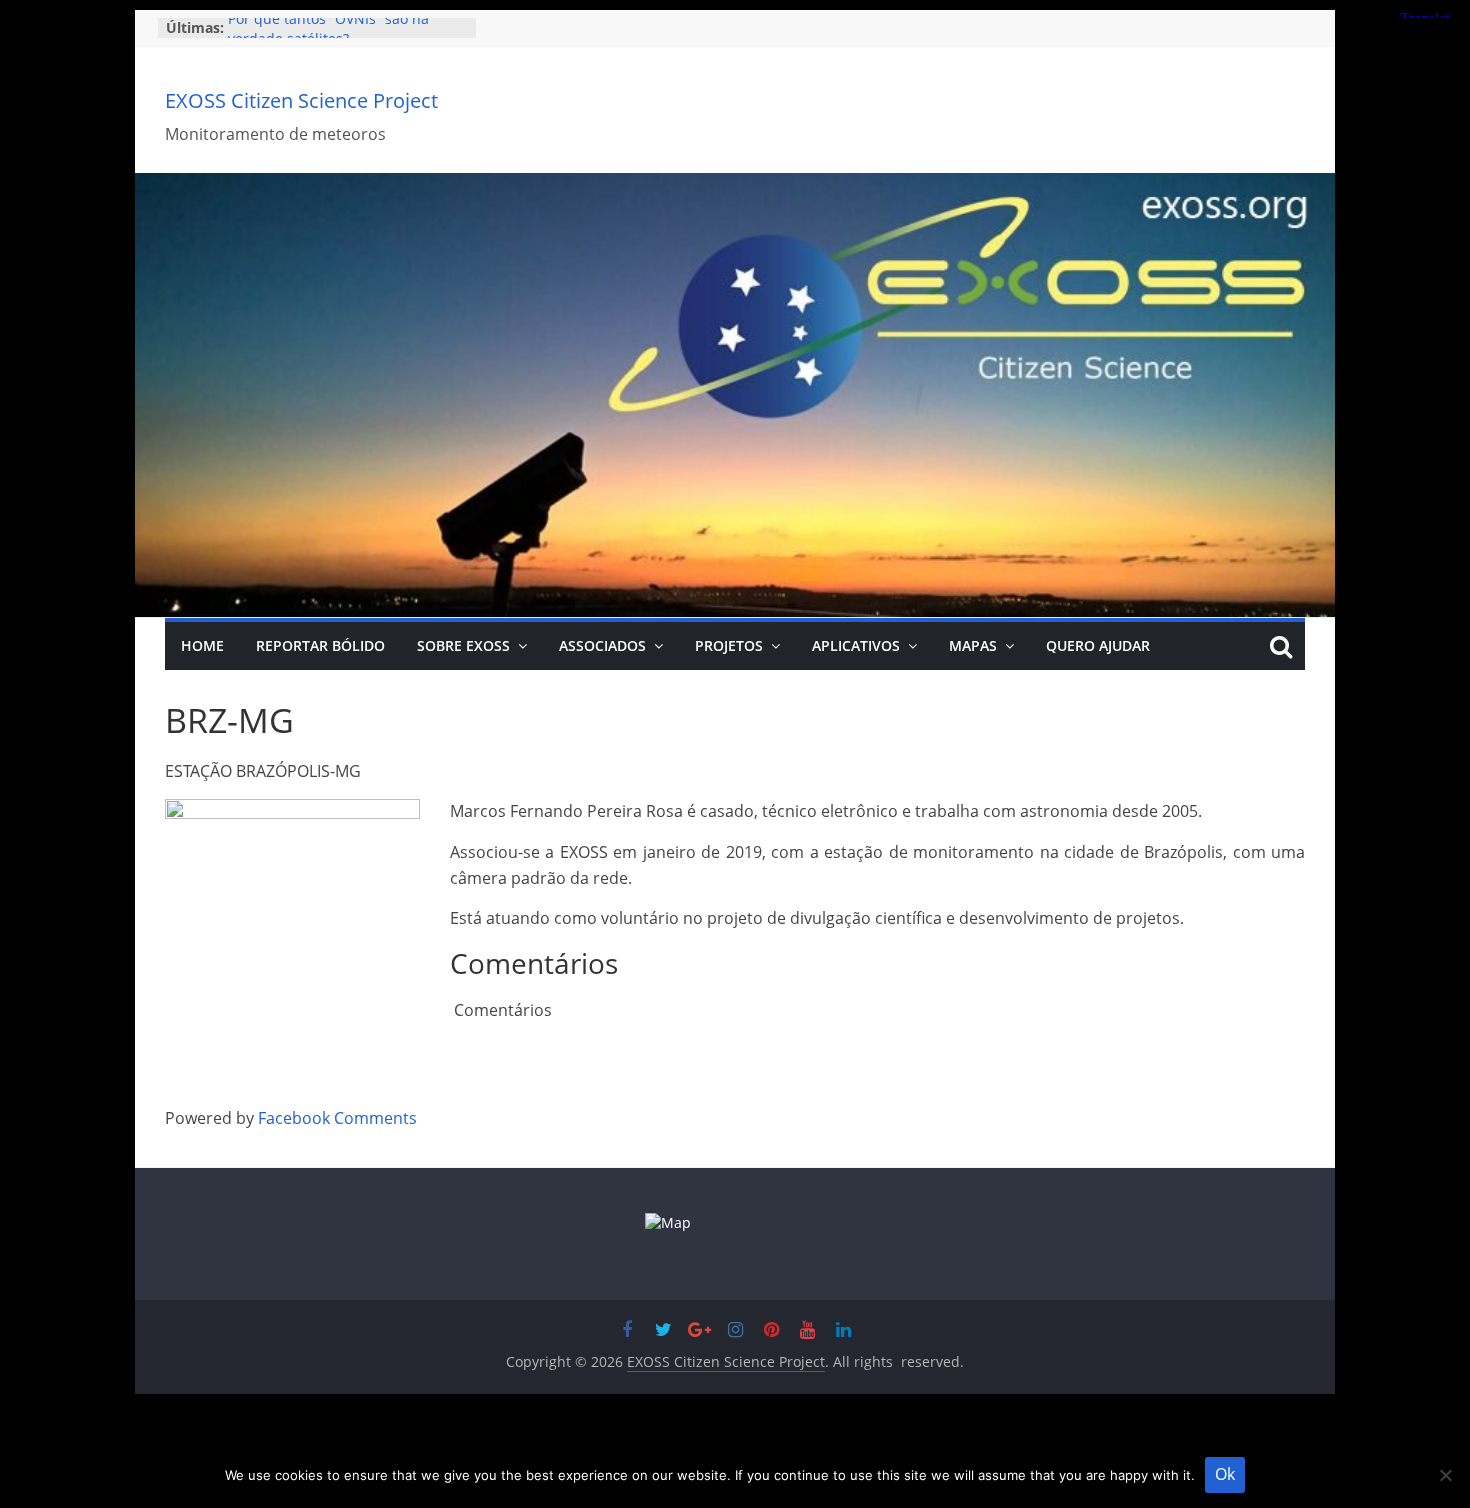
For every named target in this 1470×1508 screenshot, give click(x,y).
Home (202, 645)
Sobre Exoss (463, 645)
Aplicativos (856, 645)
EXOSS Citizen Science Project (301, 100)
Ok (1225, 1474)
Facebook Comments (337, 1118)
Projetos (729, 645)
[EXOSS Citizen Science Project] (735, 185)
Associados (602, 645)
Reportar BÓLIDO (320, 645)
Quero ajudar (1098, 645)
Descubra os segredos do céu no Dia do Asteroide (337, 37)
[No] (1445, 1475)
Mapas (973, 645)
